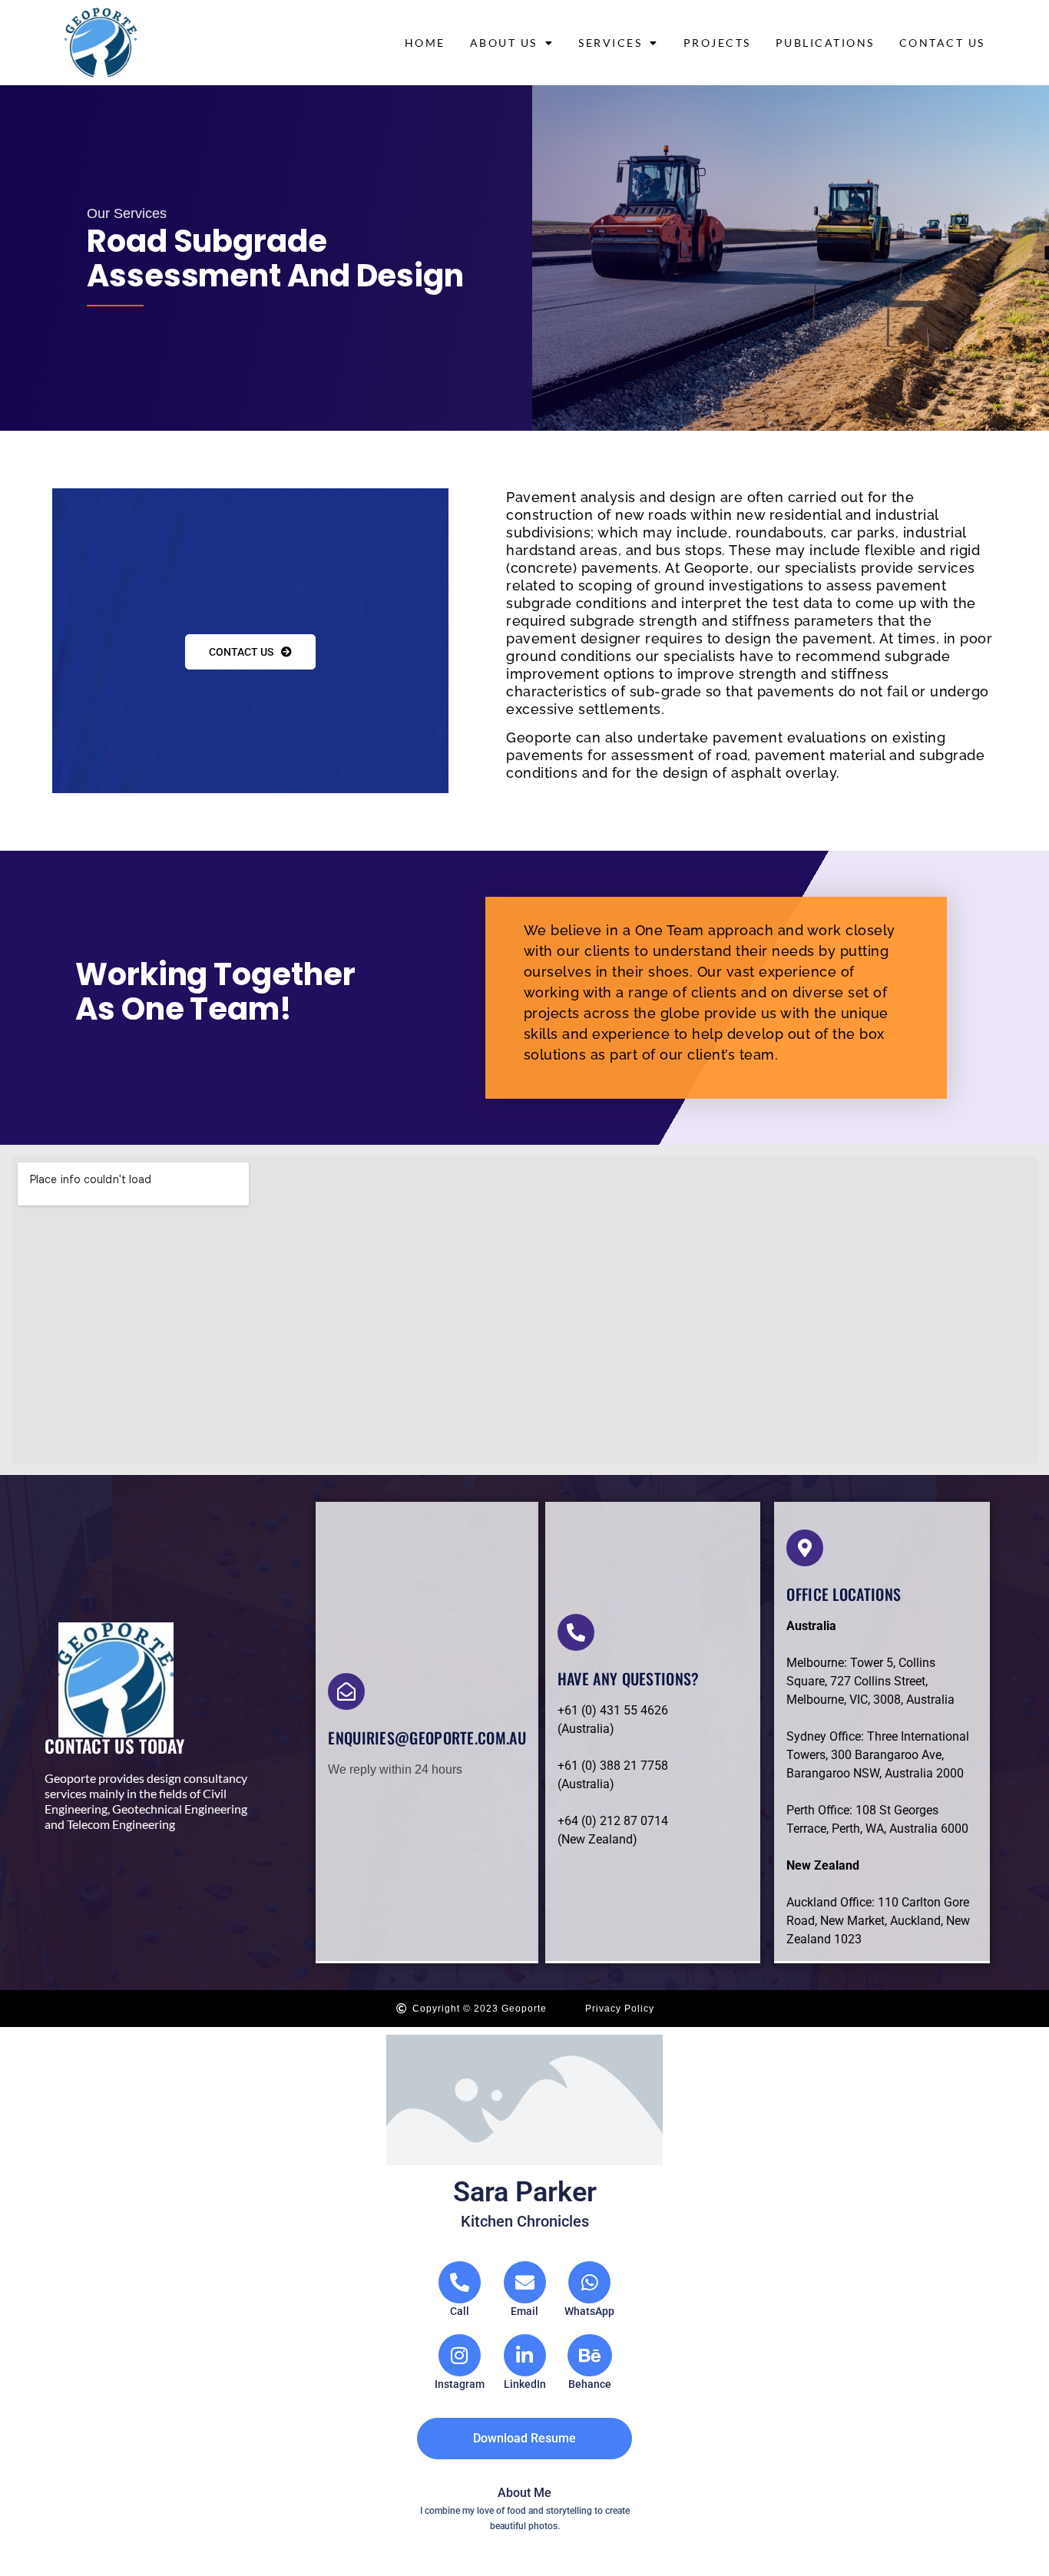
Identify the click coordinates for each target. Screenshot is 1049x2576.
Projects (717, 43)
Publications (825, 43)
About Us (504, 43)
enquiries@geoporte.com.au (427, 1738)
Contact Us (942, 43)
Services (610, 43)
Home (425, 43)
